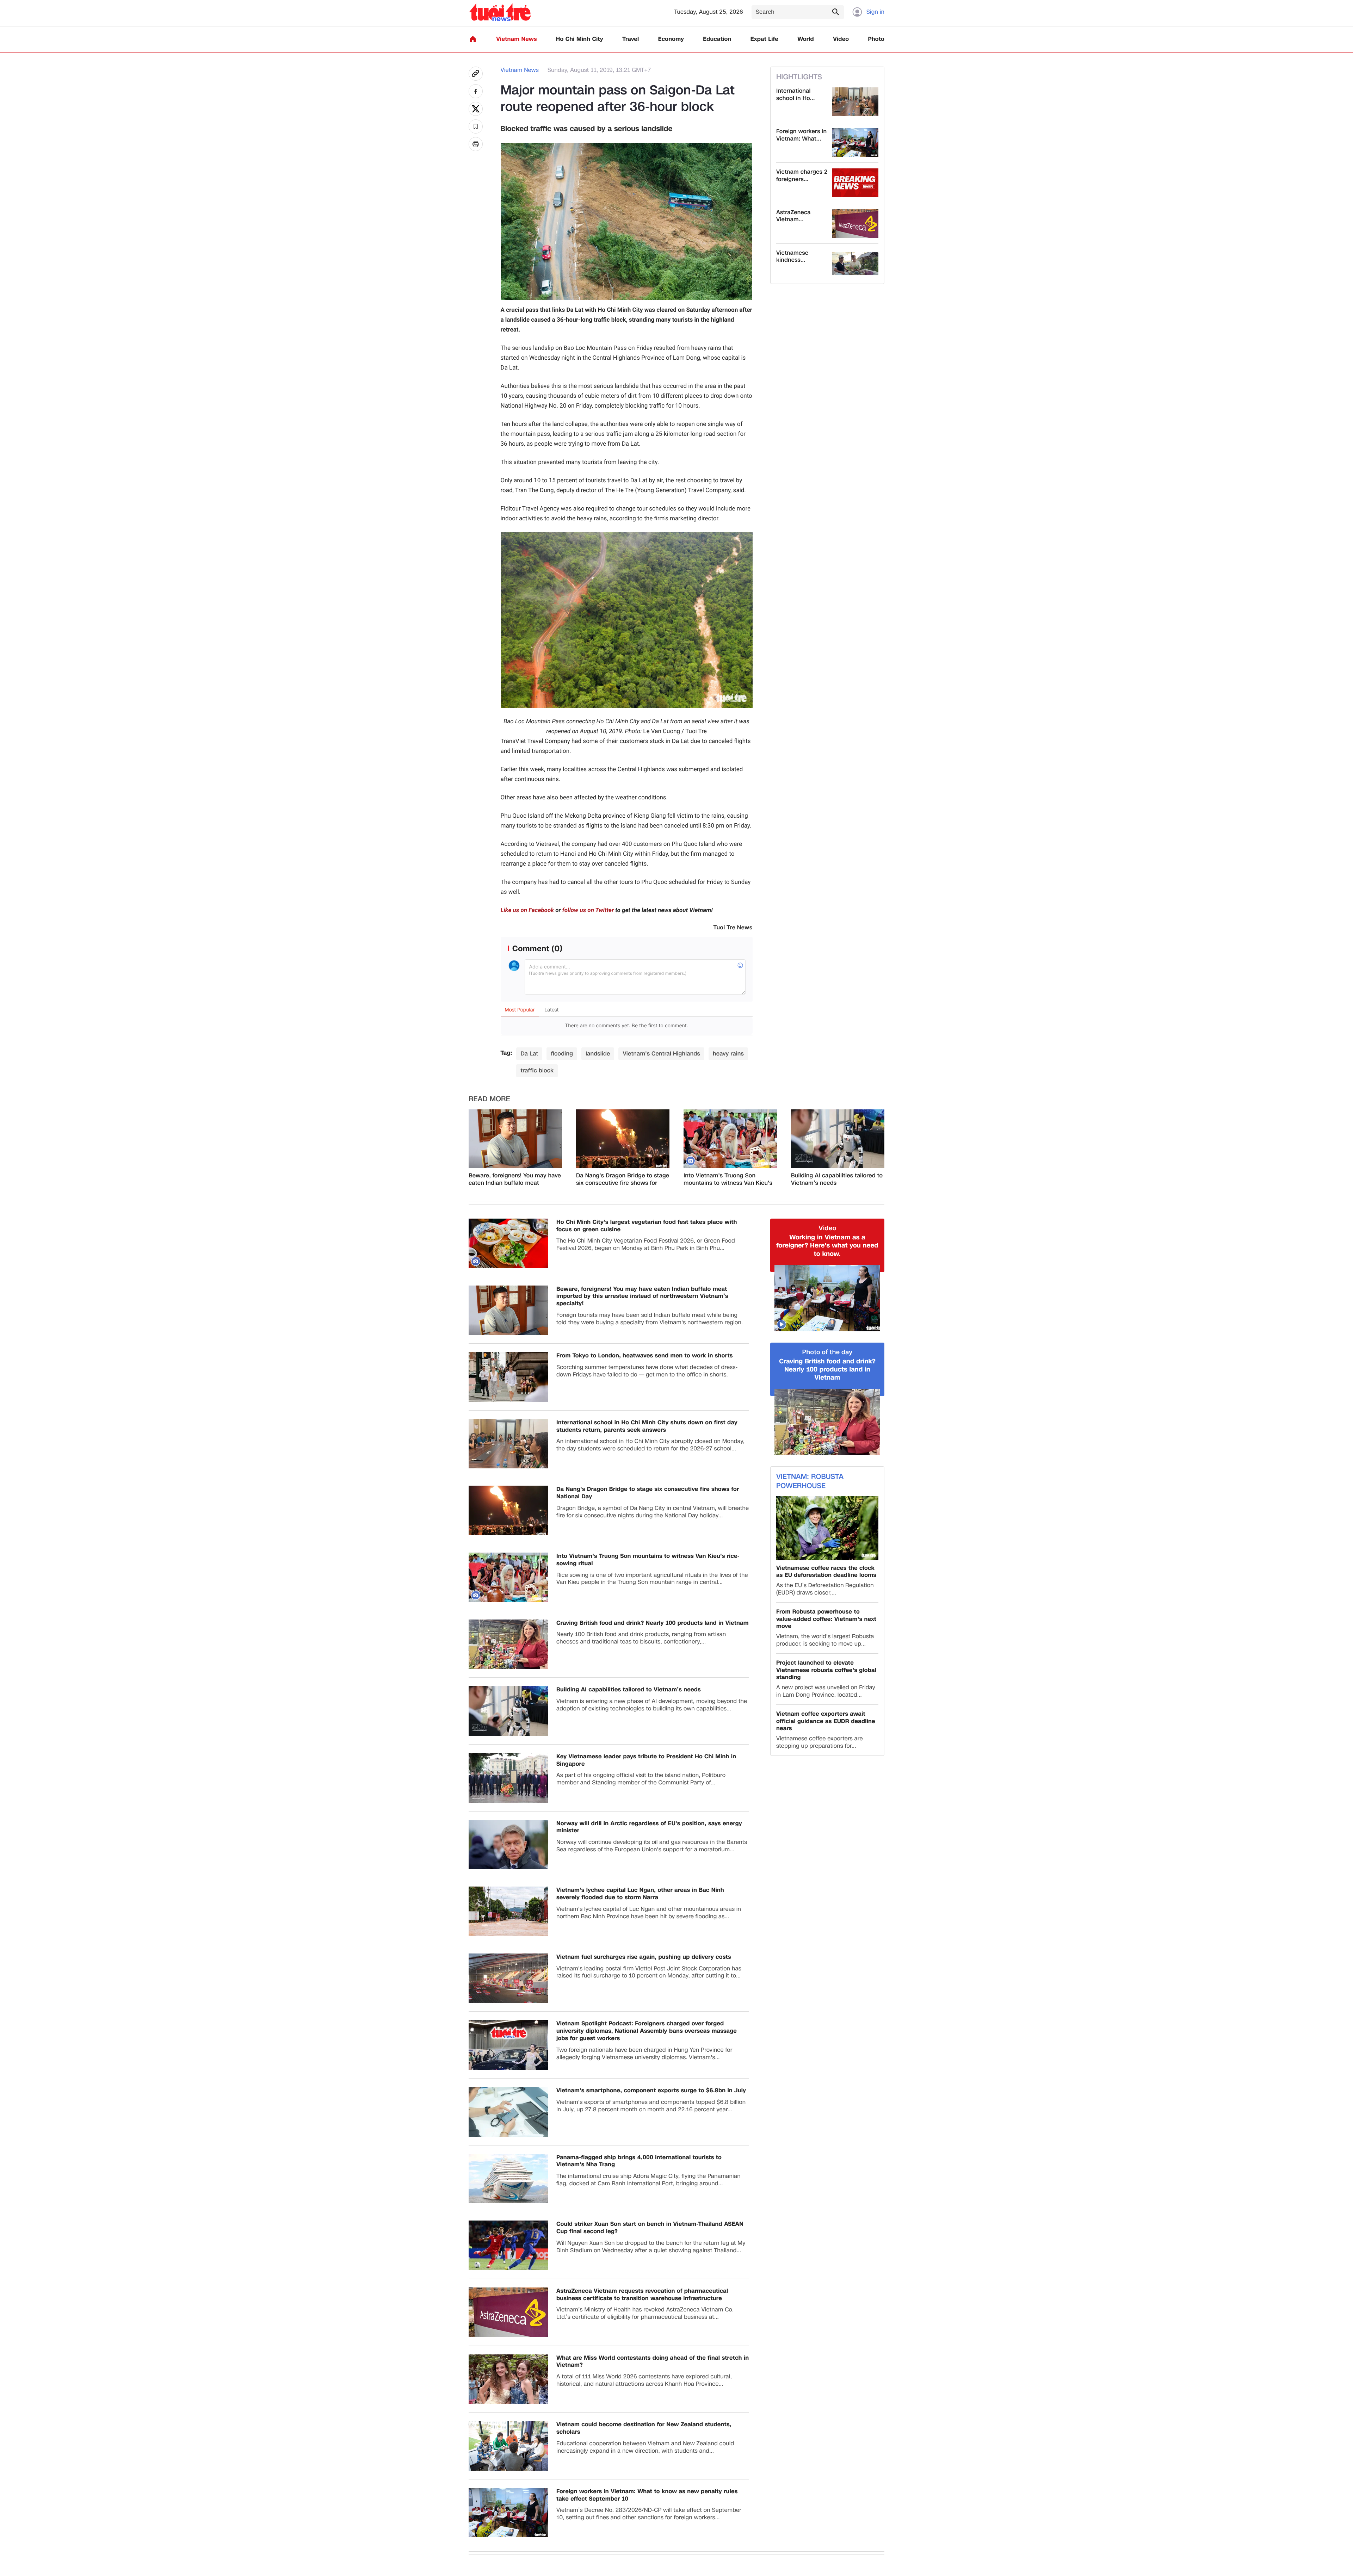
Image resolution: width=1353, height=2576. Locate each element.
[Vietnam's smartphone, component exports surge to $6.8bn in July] (508, 2112)
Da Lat (529, 1054)
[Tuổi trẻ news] (500, 12)
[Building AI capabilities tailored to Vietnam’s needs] (838, 1139)
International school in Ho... (795, 95)
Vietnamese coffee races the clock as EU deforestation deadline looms (826, 1572)
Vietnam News (516, 39)
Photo (876, 39)
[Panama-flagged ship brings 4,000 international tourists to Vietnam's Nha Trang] (508, 2179)
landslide (598, 1054)
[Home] (473, 39)
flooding (562, 1054)
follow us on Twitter (588, 910)
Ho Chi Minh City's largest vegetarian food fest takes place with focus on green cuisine (647, 1226)
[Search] (835, 12)
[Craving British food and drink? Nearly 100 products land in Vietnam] (508, 1644)
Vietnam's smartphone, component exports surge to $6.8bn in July (651, 2091)
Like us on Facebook (527, 910)
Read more (489, 1099)
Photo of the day (827, 1352)
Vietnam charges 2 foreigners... (802, 176)
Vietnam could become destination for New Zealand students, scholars (644, 2428)
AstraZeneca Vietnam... (793, 216)
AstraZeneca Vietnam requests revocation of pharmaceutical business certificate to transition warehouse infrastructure (642, 2295)
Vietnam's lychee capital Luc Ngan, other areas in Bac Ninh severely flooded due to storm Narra (640, 1894)
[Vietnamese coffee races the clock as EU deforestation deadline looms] (827, 1528)
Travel (631, 39)
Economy (671, 39)
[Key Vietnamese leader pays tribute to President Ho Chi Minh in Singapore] (508, 1778)
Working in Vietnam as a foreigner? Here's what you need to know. (827, 1246)
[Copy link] (476, 74)
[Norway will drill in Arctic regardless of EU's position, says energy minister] (508, 1845)
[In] (476, 144)
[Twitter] (476, 109)
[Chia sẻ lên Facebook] (476, 91)
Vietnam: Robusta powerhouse (810, 1481)
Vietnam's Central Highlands (661, 1054)
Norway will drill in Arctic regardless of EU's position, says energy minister (649, 1827)
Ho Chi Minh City (580, 39)
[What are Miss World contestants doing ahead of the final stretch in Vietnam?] (508, 2379)
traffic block (537, 1070)
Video (841, 39)
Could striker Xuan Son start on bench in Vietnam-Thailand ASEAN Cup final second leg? (650, 2228)
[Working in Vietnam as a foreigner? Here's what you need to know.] (827, 1298)
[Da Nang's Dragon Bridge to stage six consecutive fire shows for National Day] (623, 1139)
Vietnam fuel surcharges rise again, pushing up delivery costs (644, 1957)
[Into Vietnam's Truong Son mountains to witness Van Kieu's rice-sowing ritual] (730, 1139)
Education (717, 39)
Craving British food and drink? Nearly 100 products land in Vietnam (653, 1623)
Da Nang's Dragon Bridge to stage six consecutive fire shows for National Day (623, 1179)
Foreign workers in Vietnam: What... (801, 135)
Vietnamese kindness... (792, 257)
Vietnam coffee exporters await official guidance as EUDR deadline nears (826, 1721)
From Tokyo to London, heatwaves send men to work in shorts (645, 1356)
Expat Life (764, 39)
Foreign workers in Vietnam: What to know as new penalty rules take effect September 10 (647, 2495)
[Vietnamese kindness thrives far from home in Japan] (855, 264)
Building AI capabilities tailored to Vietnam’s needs (837, 1179)
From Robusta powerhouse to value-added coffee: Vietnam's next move (826, 1619)
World (806, 39)
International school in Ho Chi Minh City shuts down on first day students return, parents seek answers (647, 1426)
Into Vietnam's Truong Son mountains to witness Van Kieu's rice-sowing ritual (728, 1179)
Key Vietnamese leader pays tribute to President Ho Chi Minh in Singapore (646, 1760)
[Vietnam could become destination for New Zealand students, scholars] (508, 2446)
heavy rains (728, 1054)
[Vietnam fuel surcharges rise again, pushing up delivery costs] (508, 1978)
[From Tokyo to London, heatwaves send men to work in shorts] (508, 1377)
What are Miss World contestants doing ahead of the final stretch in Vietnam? (653, 2362)
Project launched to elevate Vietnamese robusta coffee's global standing (826, 1670)
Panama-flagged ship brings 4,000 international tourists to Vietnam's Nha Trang (639, 2161)
